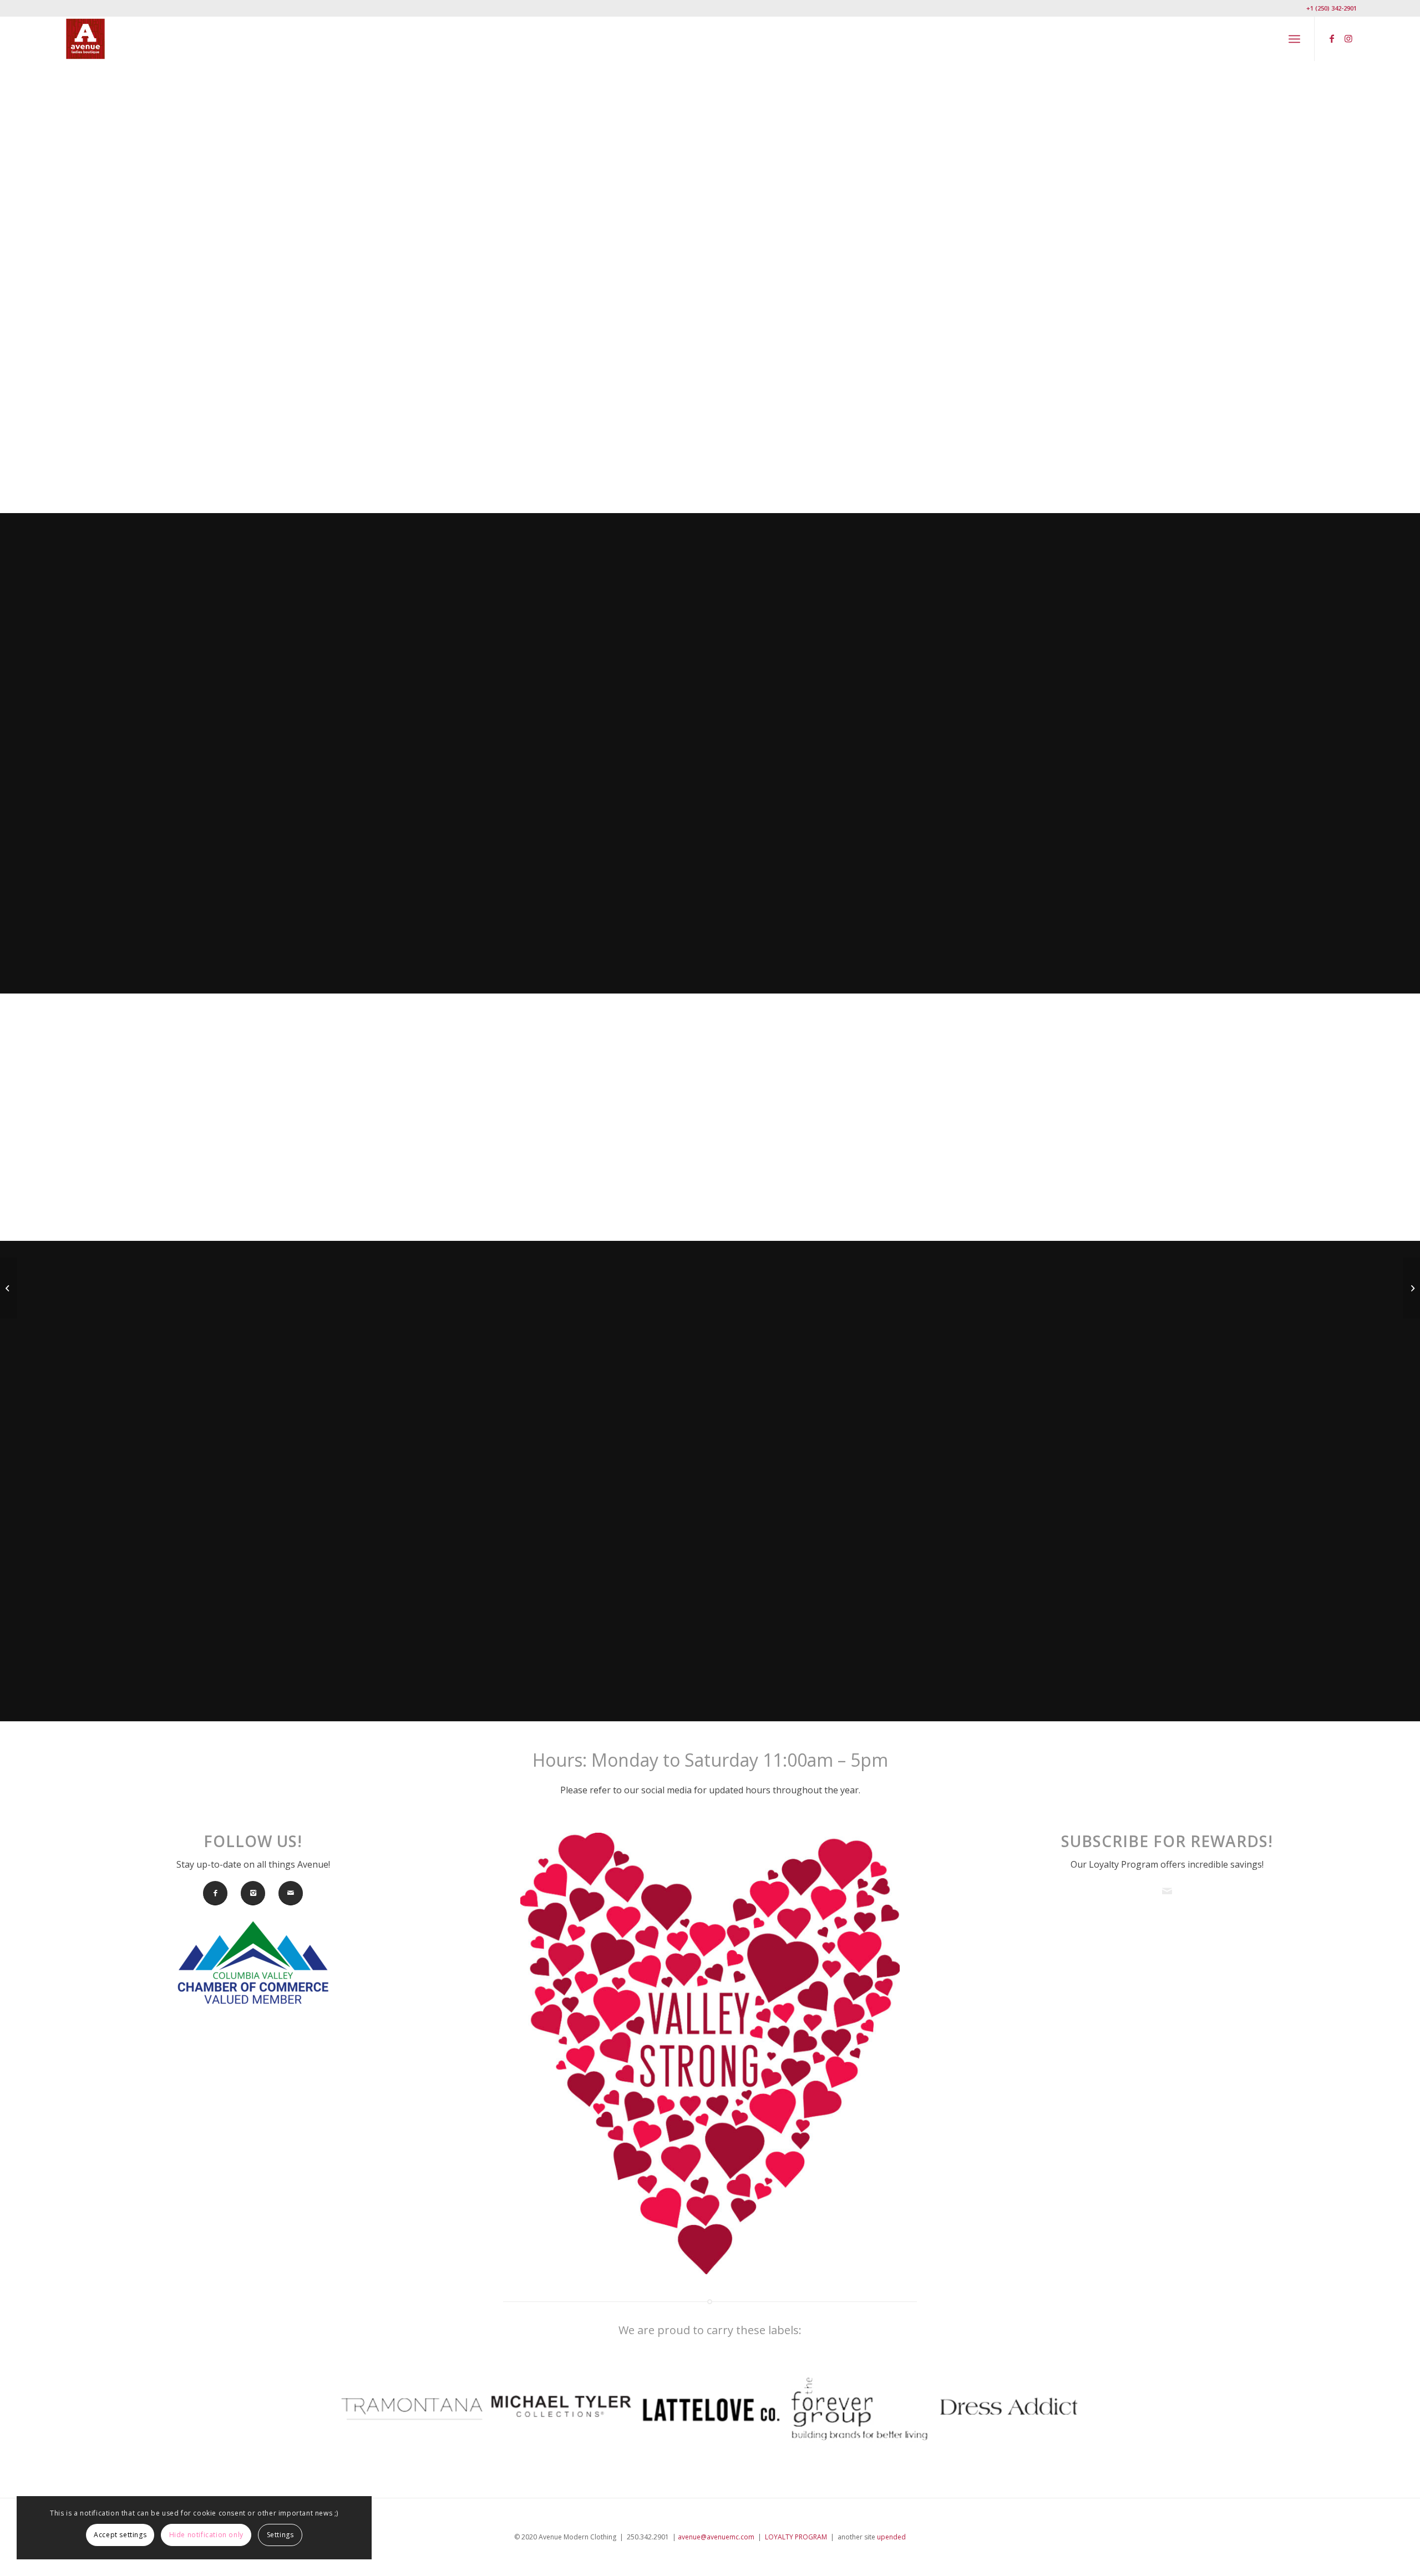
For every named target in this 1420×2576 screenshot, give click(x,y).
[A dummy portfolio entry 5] (9, 1288)
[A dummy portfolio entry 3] (1411, 1288)
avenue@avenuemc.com (716, 2537)
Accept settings (120, 2535)
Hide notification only (206, 2535)
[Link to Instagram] (1348, 38)
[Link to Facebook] (1332, 38)
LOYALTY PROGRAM (796, 2537)
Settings (280, 2535)
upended (891, 2537)
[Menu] (1294, 39)
